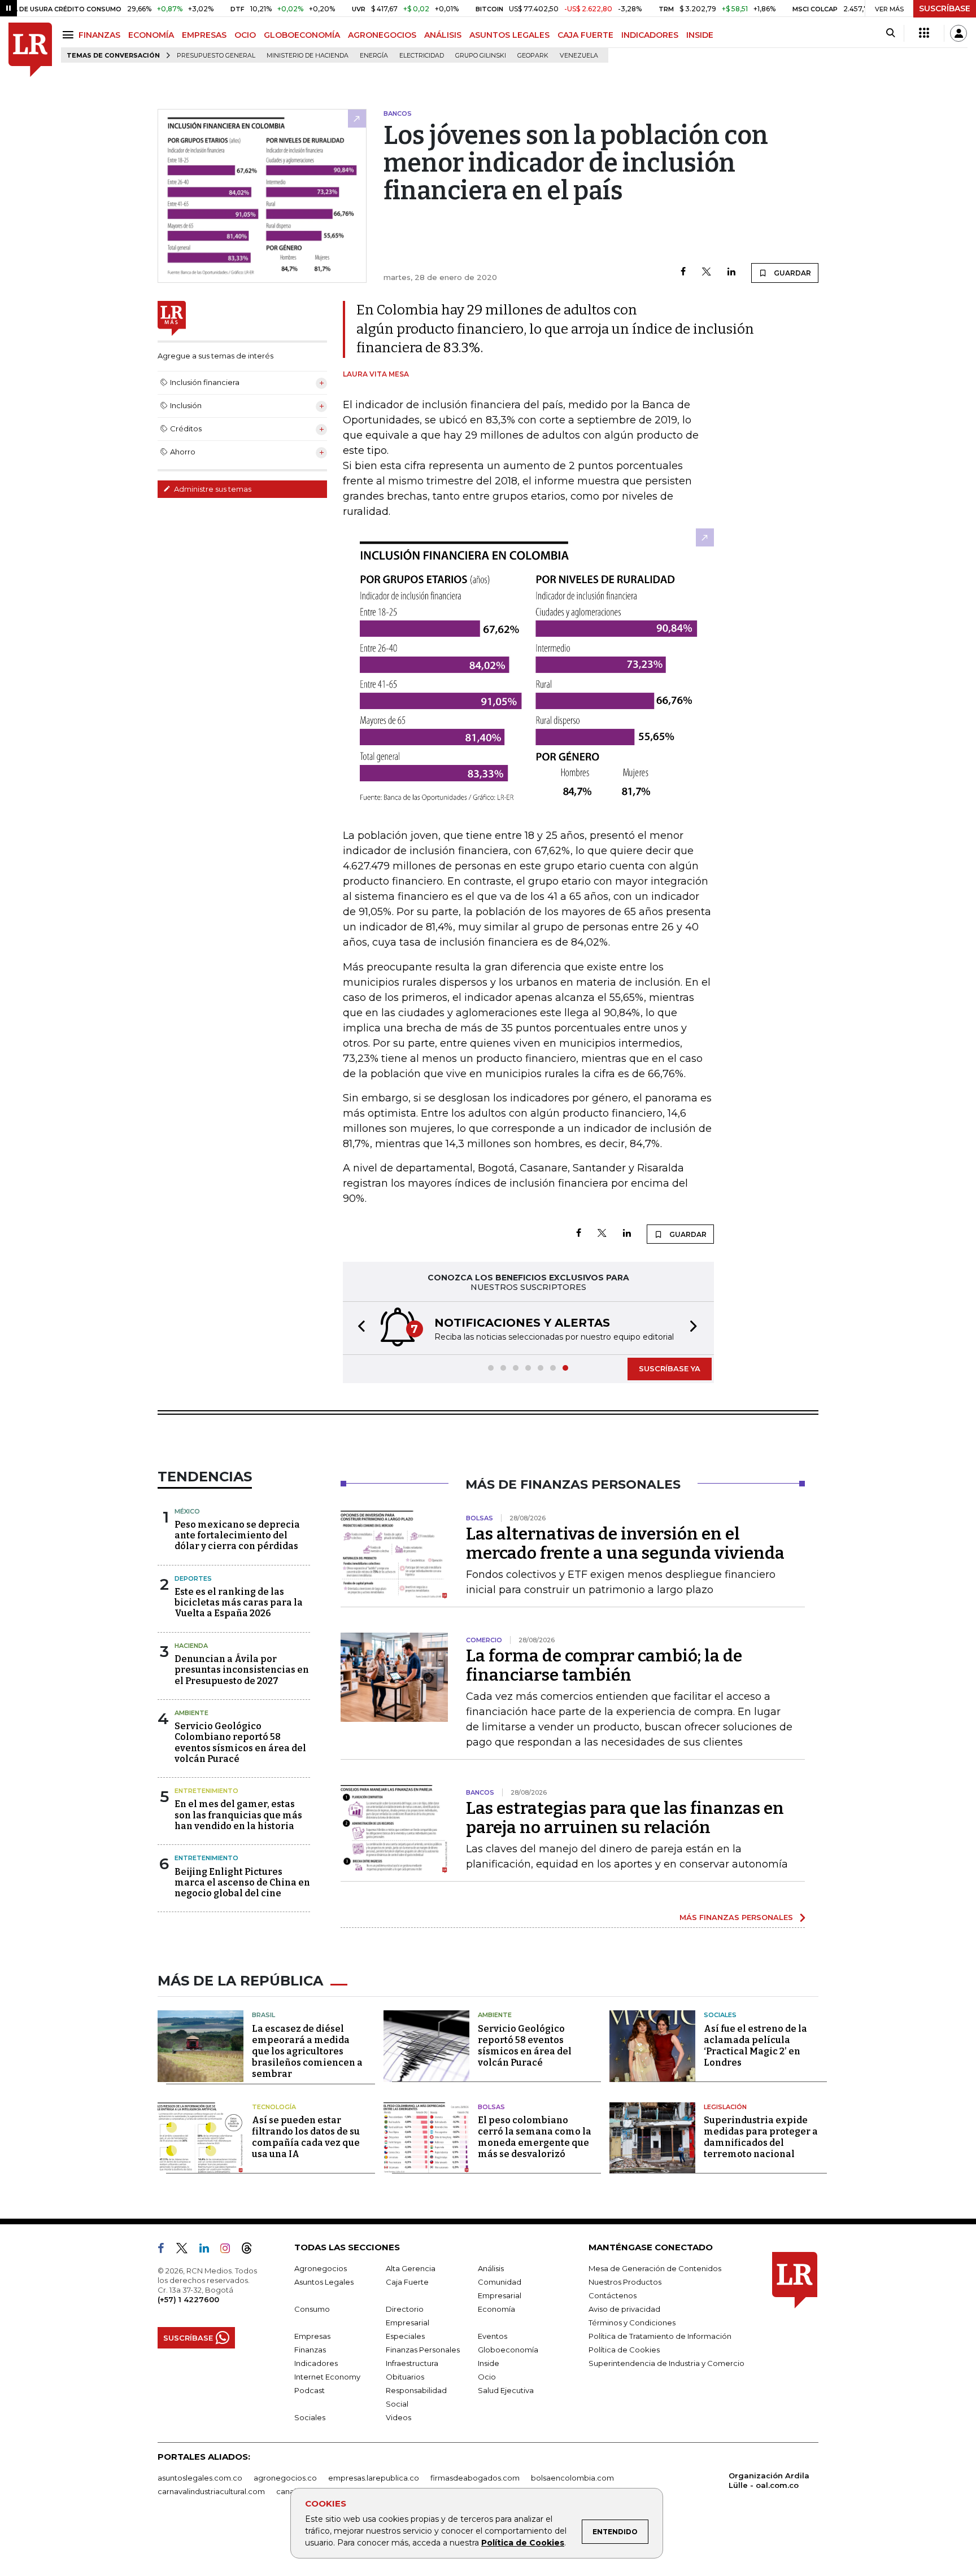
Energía (374, 56)
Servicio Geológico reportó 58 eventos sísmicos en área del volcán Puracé (525, 2046)
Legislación (725, 2107)
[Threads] (251, 2250)
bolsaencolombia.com (572, 2478)
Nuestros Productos (625, 2282)
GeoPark (533, 56)
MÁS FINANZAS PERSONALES (736, 1917)
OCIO (245, 35)
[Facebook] (683, 272)
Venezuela (579, 56)
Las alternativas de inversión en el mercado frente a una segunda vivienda (625, 1543)
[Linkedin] (731, 272)
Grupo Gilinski (481, 56)
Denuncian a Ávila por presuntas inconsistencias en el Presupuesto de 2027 (242, 1670)
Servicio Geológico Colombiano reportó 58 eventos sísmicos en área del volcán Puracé (240, 1742)
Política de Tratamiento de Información (660, 2336)
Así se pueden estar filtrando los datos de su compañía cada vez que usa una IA (306, 2137)
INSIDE (700, 35)
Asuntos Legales (324, 2282)
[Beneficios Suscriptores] (924, 33)
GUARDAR (792, 273)
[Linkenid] (209, 2250)
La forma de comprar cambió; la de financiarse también (604, 1665)
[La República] (30, 50)
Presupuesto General (216, 56)
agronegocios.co (285, 2478)
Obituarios (405, 2377)
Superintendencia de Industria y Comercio (666, 2363)
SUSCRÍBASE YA (670, 1368)
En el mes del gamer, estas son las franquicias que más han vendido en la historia (238, 1815)
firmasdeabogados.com (475, 2478)
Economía (496, 2309)
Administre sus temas (212, 489)
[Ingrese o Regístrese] (958, 33)
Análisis (491, 2268)
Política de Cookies (523, 2543)
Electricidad (422, 56)
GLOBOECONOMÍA (302, 35)
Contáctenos (613, 2295)
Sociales (720, 2015)
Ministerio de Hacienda (308, 56)
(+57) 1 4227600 (188, 2299)
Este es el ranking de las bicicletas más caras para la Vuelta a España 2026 (239, 1602)
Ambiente (191, 1713)
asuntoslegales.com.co (200, 2478)
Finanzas (310, 2350)
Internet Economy (327, 2377)
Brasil (263, 2015)
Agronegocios (321, 2268)
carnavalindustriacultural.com (211, 2491)
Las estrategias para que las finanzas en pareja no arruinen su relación (625, 1818)
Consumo (312, 2309)
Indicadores (316, 2363)
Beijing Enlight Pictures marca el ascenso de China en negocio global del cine (242, 1882)
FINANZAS (99, 35)
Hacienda (191, 1646)
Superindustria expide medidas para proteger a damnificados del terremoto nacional (761, 2137)
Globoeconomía (508, 2350)
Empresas (312, 2336)
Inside (489, 2363)
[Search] (890, 33)
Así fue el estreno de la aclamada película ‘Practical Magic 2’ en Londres (755, 2046)
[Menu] (70, 35)
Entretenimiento (206, 1791)
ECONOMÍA (151, 35)
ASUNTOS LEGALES (509, 35)
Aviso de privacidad (624, 2309)
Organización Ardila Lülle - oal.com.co (769, 2480)
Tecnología (274, 2107)
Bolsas (491, 2107)
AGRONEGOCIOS (382, 35)
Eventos (493, 2336)
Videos (398, 2417)
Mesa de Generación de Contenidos (655, 2268)
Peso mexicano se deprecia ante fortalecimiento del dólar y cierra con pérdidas (237, 1535)
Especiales (405, 2336)
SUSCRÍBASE (945, 8)
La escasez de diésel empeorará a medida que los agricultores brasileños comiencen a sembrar (307, 2051)
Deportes (193, 1578)
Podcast (310, 2390)
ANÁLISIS (443, 35)
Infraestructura (412, 2363)
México (187, 1511)
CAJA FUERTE (585, 35)
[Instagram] (230, 2250)
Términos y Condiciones (632, 2323)
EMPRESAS (204, 35)
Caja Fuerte (407, 2282)
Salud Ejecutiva (506, 2390)
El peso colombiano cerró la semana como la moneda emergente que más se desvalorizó (535, 2137)
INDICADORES (650, 35)
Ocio (487, 2377)
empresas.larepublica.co (374, 2478)
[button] (358, 1328)
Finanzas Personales (423, 2350)
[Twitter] (707, 272)
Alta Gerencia (411, 2268)
